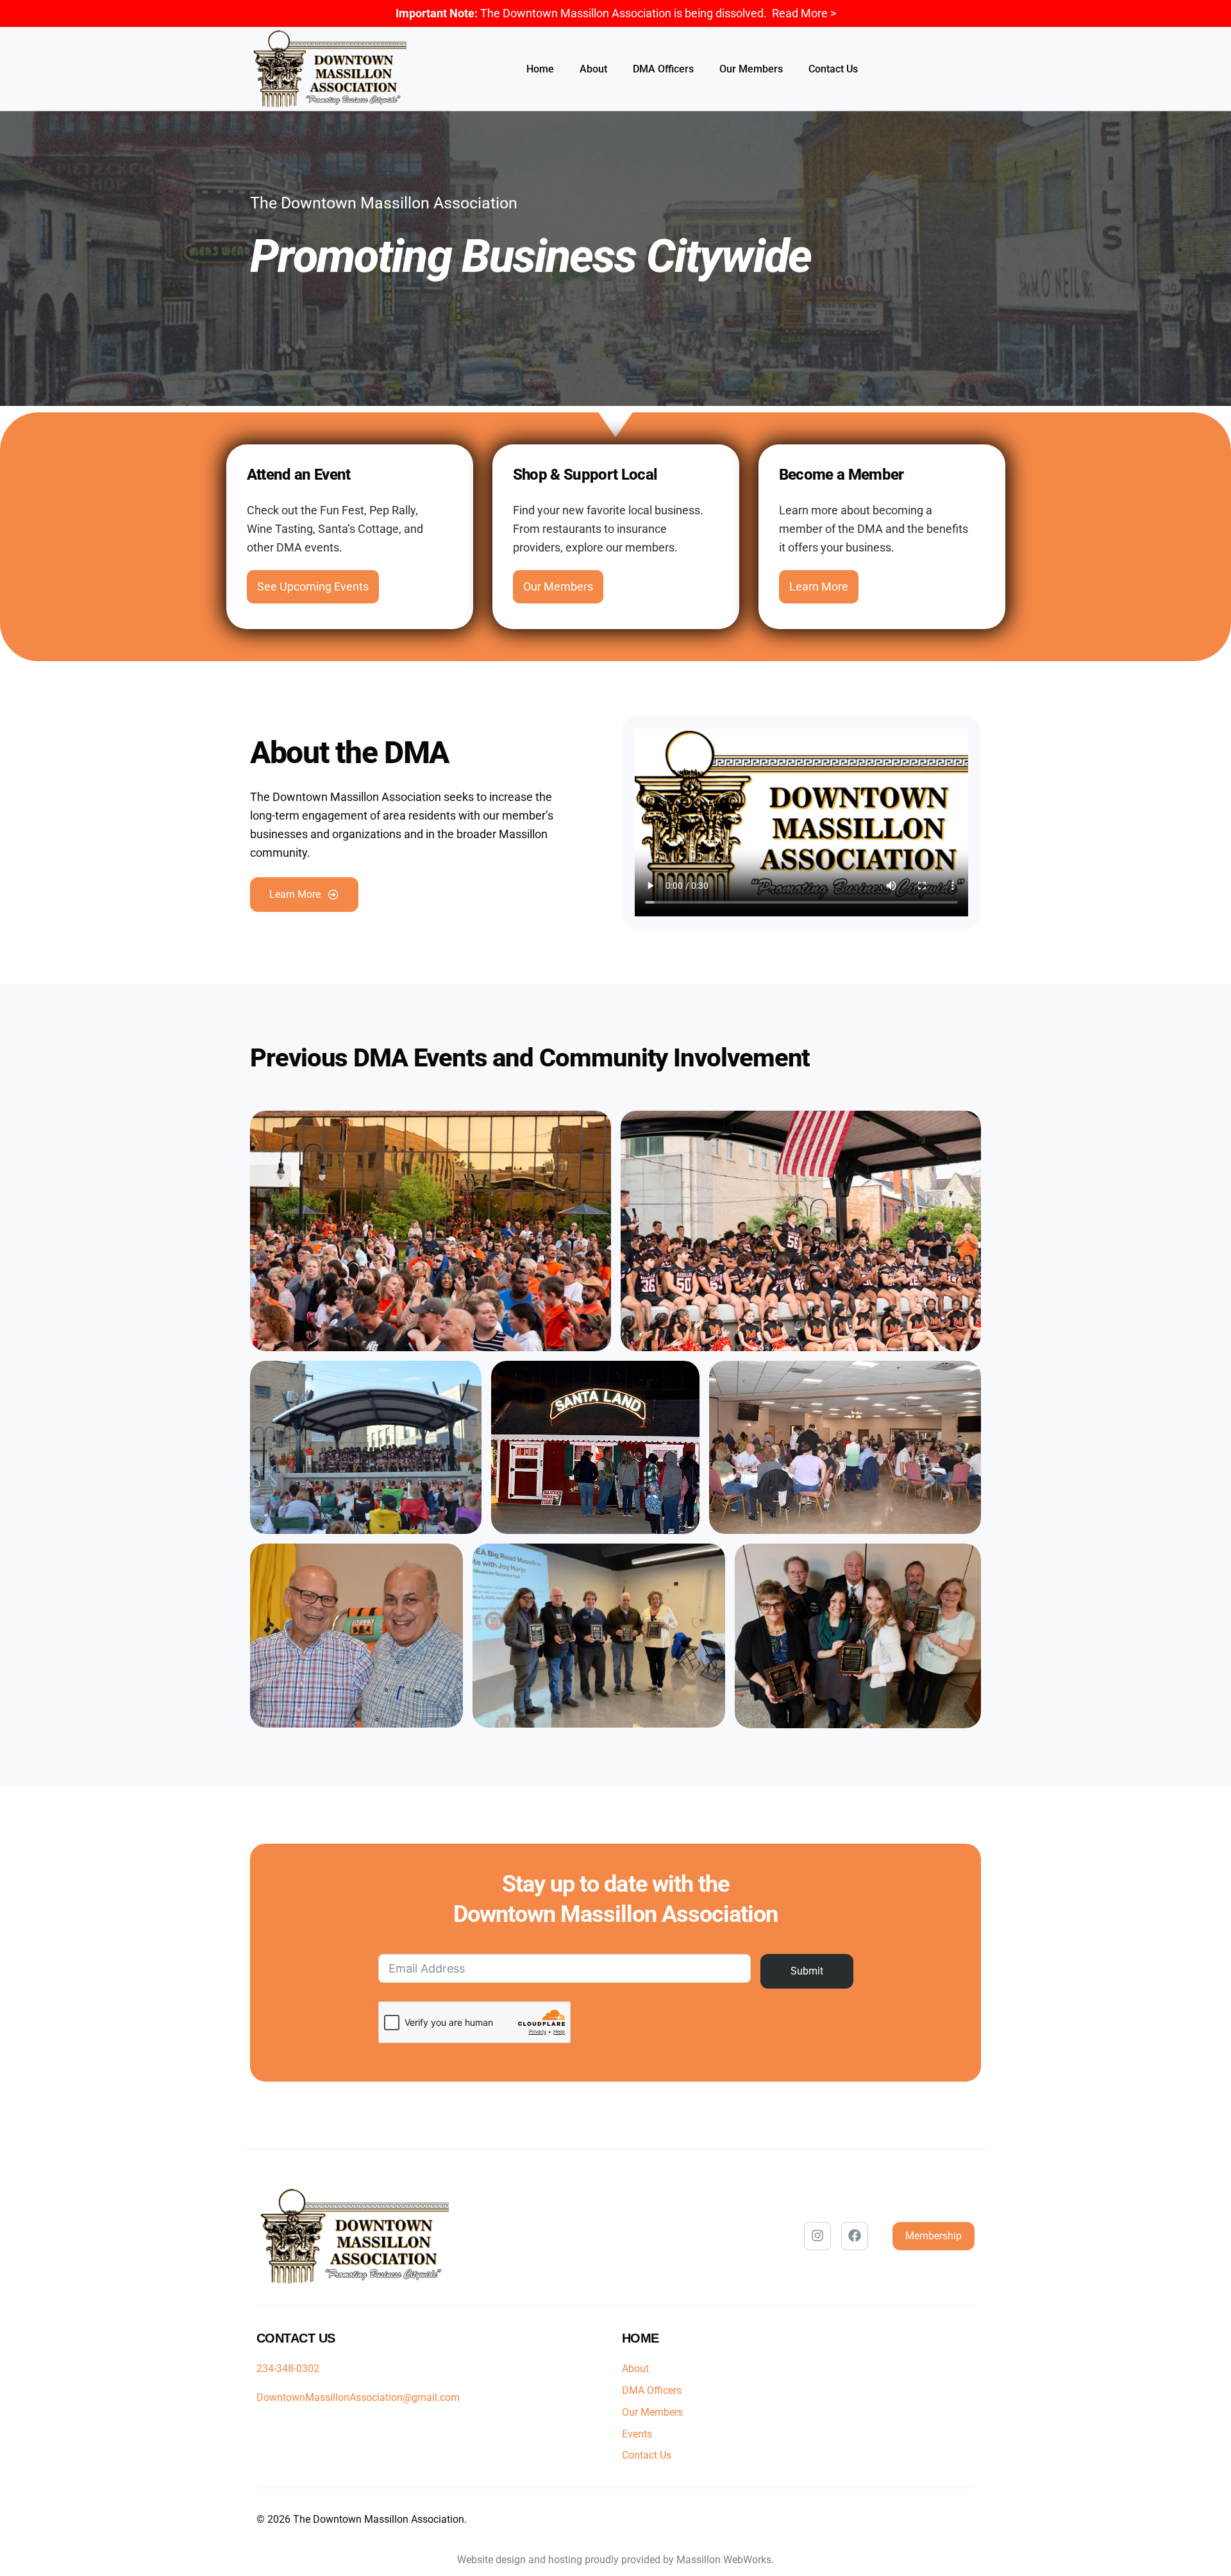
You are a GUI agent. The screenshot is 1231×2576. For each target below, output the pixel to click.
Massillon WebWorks (724, 2560)
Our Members (558, 586)
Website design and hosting (520, 2560)
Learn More (819, 586)
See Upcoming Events (313, 586)
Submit (807, 1970)
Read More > (804, 13)
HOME (641, 2338)
